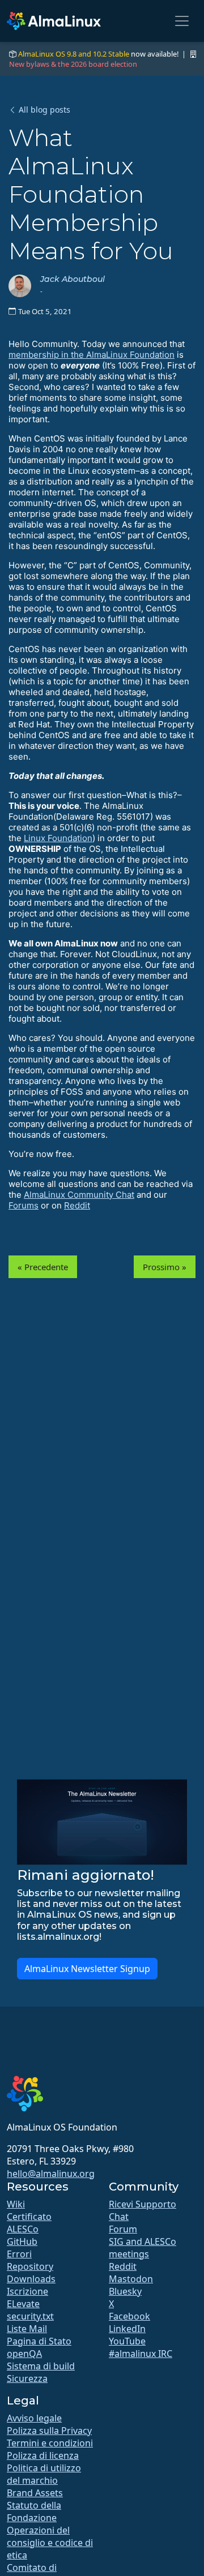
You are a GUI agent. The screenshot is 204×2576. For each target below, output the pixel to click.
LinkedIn (127, 2329)
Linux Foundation (58, 838)
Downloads (31, 2279)
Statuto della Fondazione (34, 2511)
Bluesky (125, 2291)
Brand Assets (35, 2493)
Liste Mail (27, 2329)
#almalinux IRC (141, 2354)
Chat (119, 2217)
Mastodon (131, 2279)
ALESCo (23, 2229)
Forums (24, 1205)
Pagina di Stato (39, 2341)
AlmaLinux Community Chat (79, 1195)
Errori (19, 2254)
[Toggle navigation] (182, 21)
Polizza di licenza (43, 2455)
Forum (123, 2229)
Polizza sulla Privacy (49, 2431)
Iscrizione (27, 2291)
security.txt (30, 2316)
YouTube (127, 2341)
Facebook (129, 2316)
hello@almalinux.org (51, 2174)
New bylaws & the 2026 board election (73, 64)
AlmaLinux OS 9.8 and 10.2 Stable (74, 54)
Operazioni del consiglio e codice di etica (50, 2543)
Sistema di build (41, 2366)
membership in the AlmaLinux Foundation (92, 355)
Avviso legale (34, 2418)
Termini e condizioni (50, 2443)
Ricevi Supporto (143, 2204)
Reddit (77, 1205)
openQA (24, 2354)
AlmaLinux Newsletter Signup (87, 1969)
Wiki (16, 2204)
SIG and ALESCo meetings (143, 2248)
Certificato (29, 2217)
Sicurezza (27, 2378)
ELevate (23, 2304)
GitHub (22, 2241)
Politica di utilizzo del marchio (44, 2474)
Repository (30, 2266)
